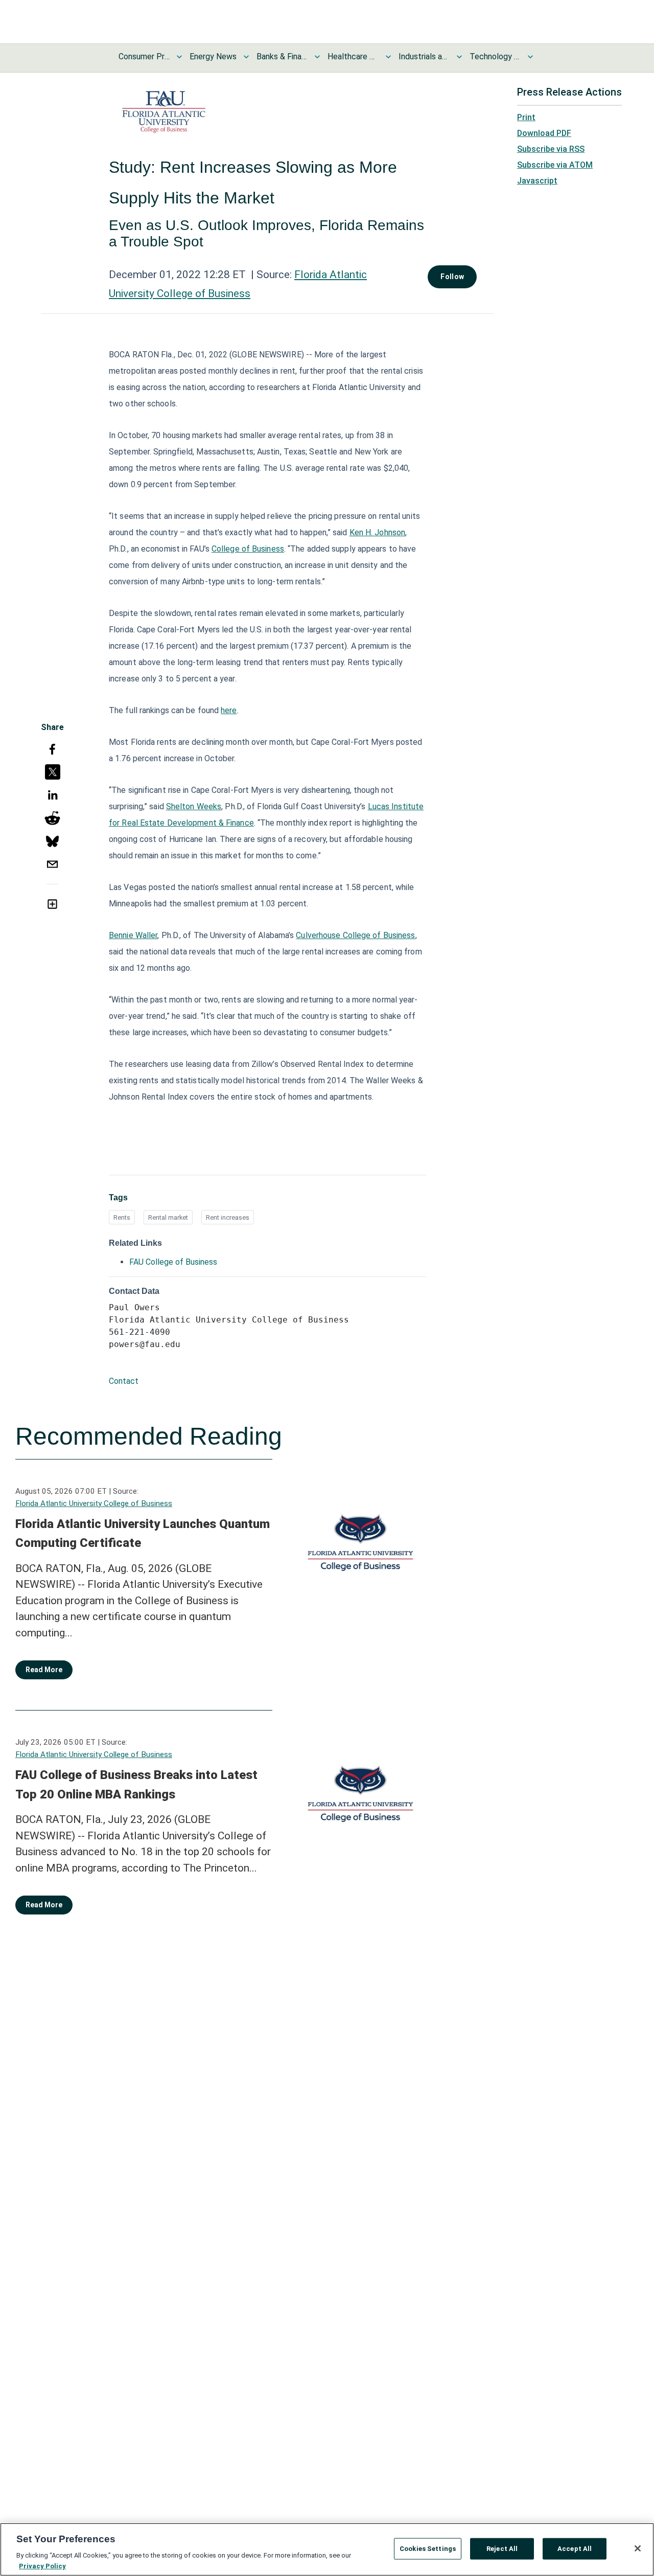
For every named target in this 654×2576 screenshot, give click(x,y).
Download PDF (544, 133)
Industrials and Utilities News (424, 56)
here (229, 710)
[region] (327, 2549)
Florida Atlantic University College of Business (94, 1503)
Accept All (575, 2549)
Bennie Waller (133, 935)
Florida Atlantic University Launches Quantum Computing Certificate (143, 1534)
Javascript (537, 181)
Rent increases (228, 1217)
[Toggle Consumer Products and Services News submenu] (179, 57)
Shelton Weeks (194, 806)
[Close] (638, 2548)
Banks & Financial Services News (282, 56)
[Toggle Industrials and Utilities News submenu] (459, 57)
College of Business (248, 549)
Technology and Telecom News (495, 56)
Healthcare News (353, 56)
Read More (44, 1670)
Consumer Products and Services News (144, 56)
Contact (124, 1381)
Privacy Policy (42, 2566)
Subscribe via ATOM (555, 165)
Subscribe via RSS (551, 149)
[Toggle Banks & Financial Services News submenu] (317, 57)
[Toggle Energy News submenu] (246, 57)
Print (526, 117)
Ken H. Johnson (377, 532)
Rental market (168, 1217)
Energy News (213, 56)
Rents (122, 1217)
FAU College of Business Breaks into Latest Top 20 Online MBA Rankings (136, 1785)
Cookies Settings (428, 2549)
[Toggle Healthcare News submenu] (388, 57)
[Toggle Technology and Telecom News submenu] (530, 57)
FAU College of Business (173, 1262)
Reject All (502, 2549)
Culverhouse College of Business (355, 935)
